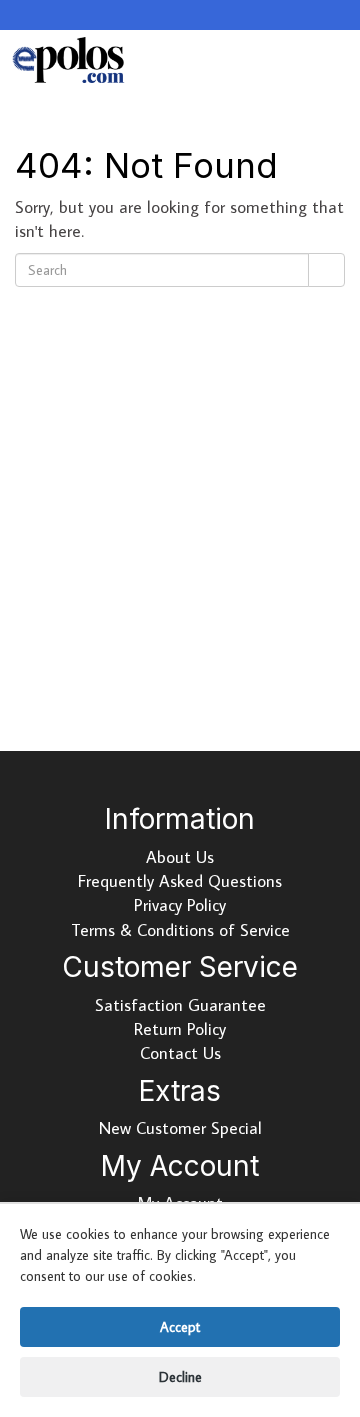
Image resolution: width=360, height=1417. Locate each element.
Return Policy (180, 1029)
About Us (180, 857)
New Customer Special (180, 1128)
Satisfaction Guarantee (180, 1005)
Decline (180, 1377)
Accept (180, 1327)
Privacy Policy (180, 905)
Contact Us (180, 1053)
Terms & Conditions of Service (180, 930)
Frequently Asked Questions (180, 881)
